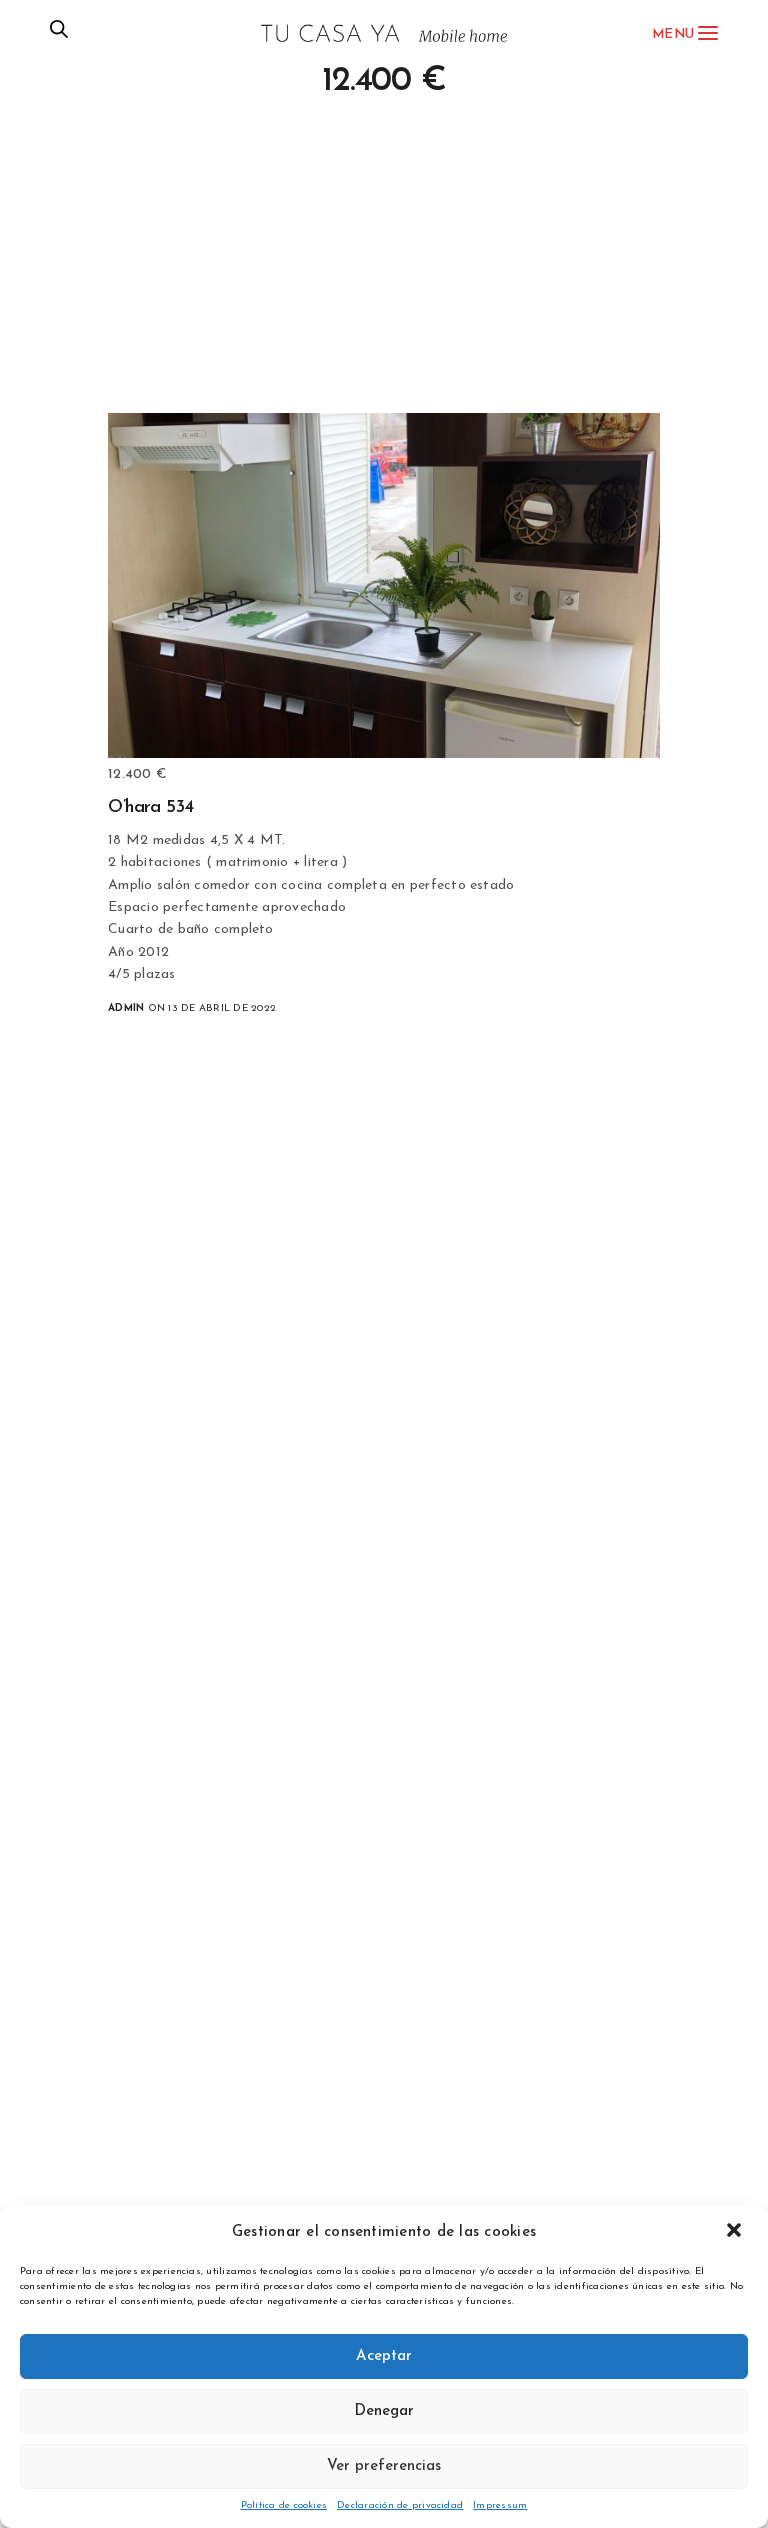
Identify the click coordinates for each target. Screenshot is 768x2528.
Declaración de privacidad (400, 2505)
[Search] (59, 34)
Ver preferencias (384, 2466)
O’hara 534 (151, 808)
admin (126, 1008)
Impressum (500, 2505)
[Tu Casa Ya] (384, 33)
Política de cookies (284, 2505)
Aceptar (384, 2356)
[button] (736, 2232)
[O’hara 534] (384, 585)
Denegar (384, 2411)
